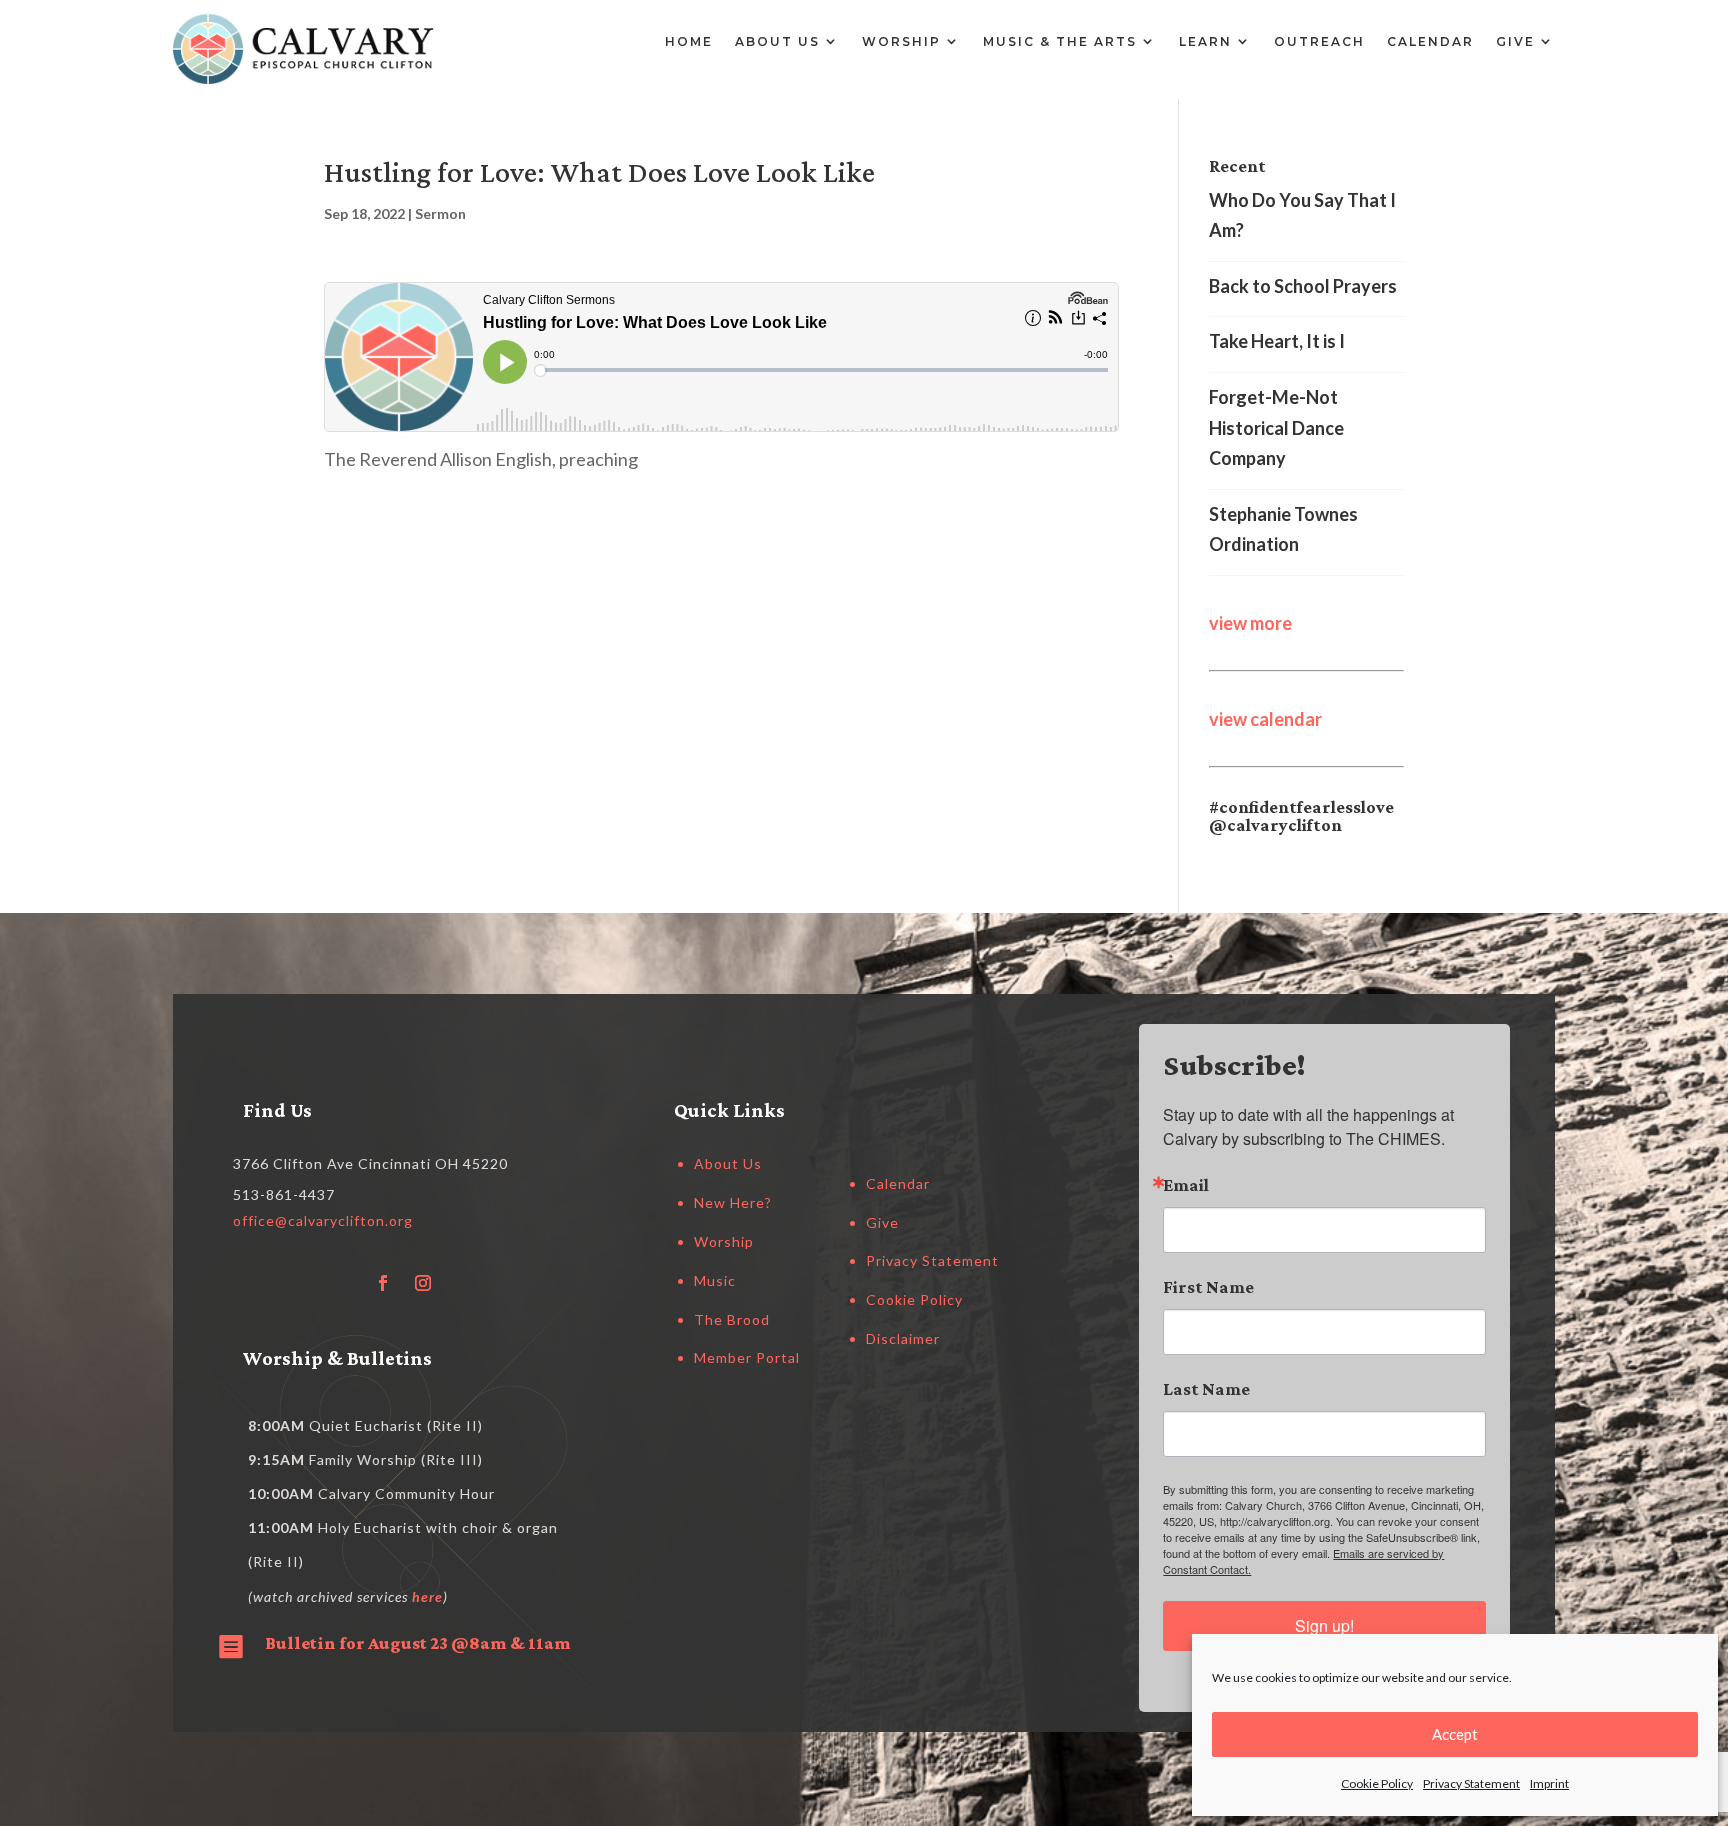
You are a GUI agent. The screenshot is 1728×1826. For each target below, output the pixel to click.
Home (689, 41)
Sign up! (1324, 1625)
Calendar (1430, 41)
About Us (777, 41)
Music (715, 1280)
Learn (1205, 41)
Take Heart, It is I (1277, 341)
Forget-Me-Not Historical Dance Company (1276, 427)
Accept (1455, 1734)
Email (1186, 1185)
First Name (1208, 1287)
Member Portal (747, 1357)
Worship (901, 41)
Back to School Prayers (1303, 286)
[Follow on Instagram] (423, 1283)
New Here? (733, 1202)
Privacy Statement (1471, 1783)
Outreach (1319, 41)
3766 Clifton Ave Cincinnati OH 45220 (370, 1163)
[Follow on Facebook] (383, 1283)
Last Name (1206, 1389)
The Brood (732, 1319)
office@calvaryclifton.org (323, 1220)
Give (1515, 41)
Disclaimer (903, 1338)
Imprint (1549, 1783)
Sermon (440, 213)
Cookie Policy (1377, 1783)
